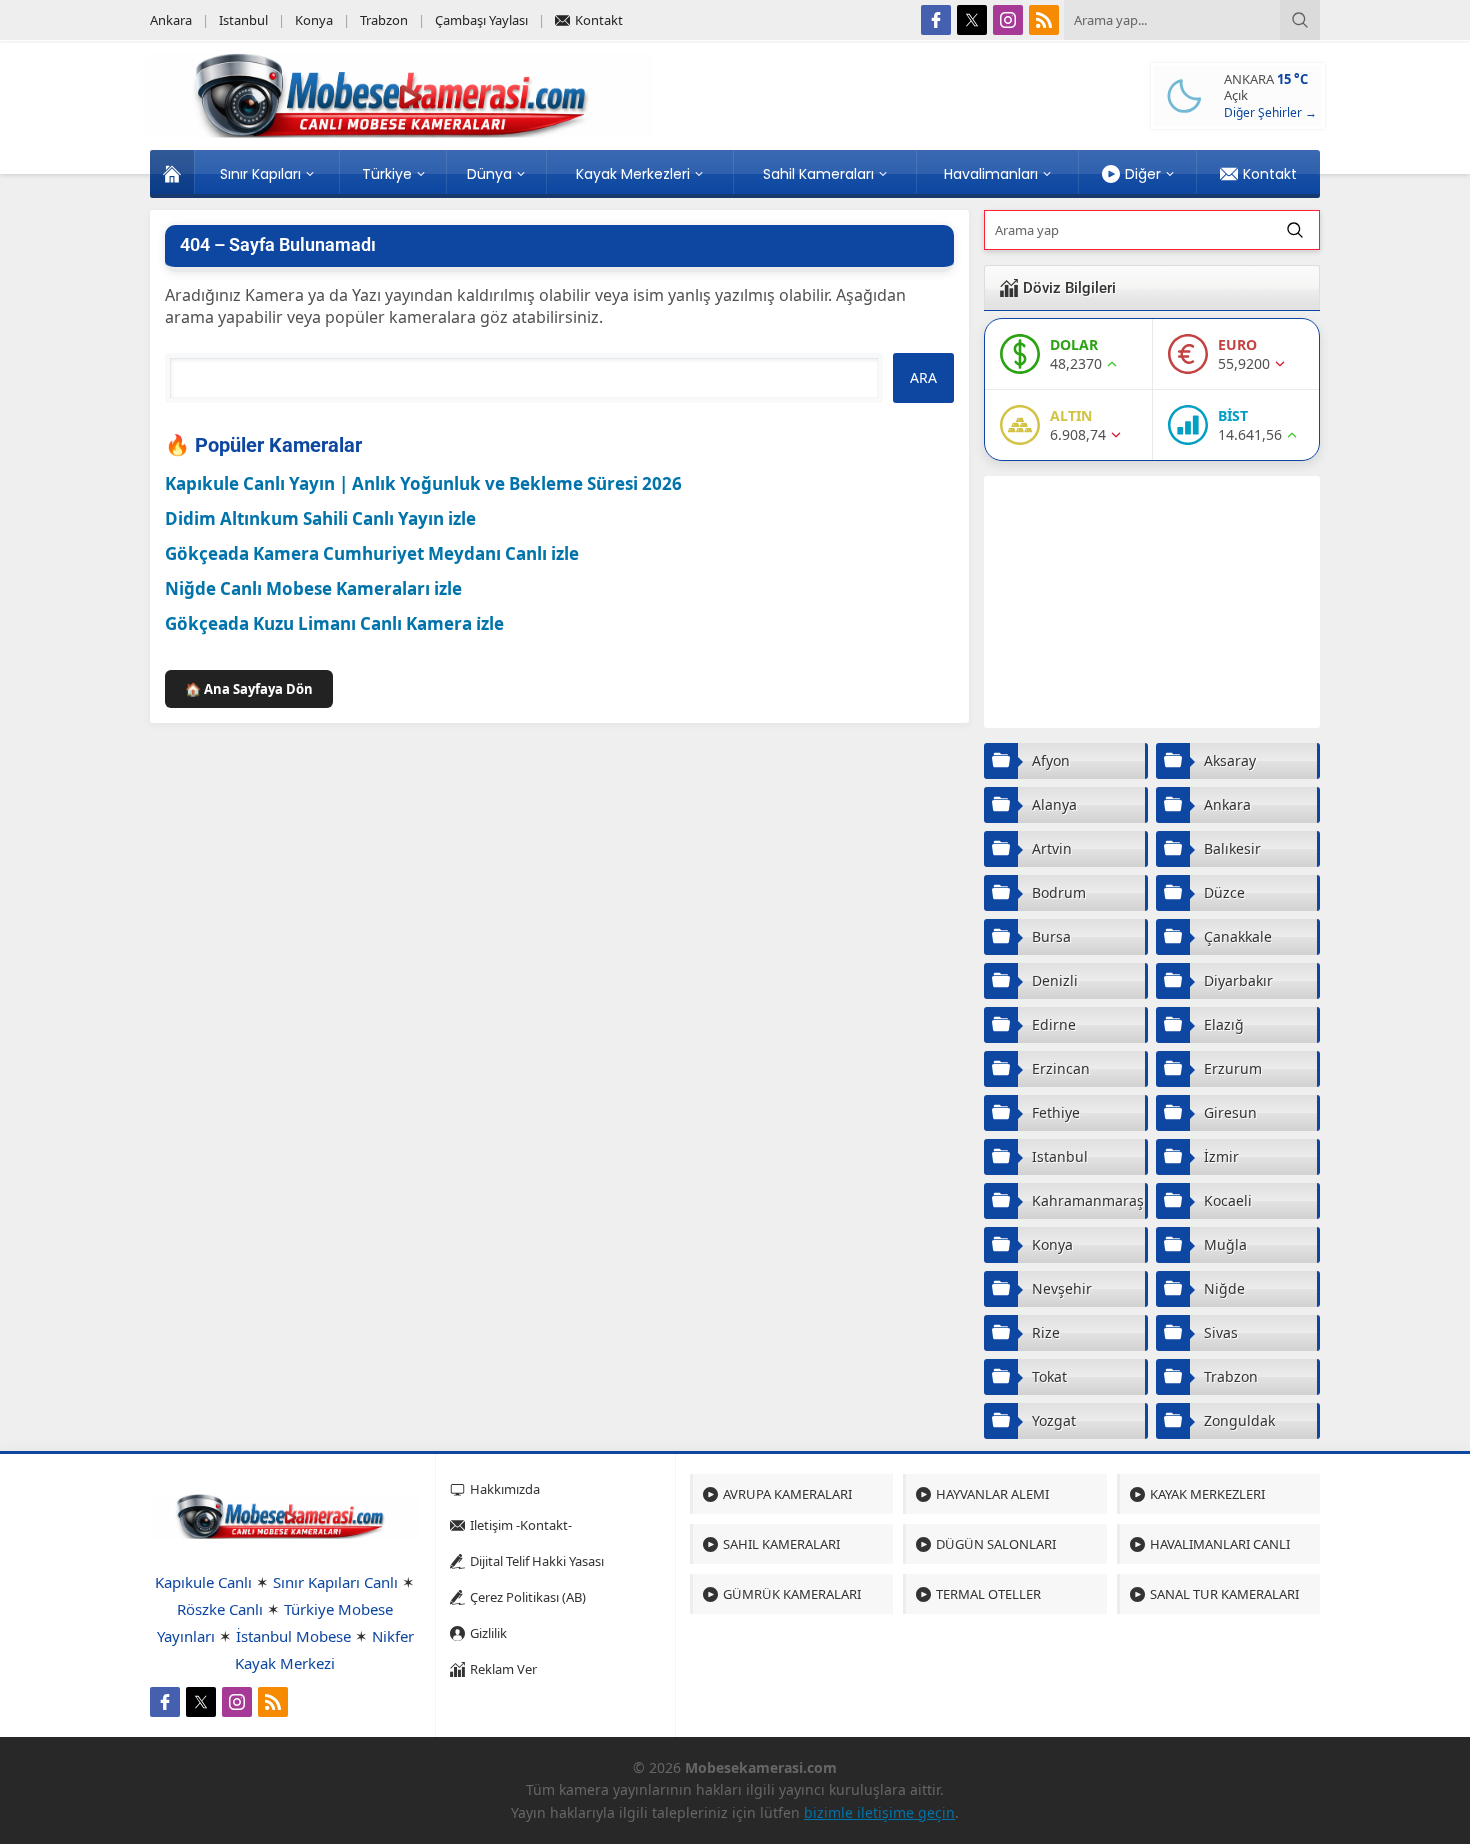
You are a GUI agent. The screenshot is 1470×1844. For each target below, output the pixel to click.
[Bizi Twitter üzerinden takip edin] (972, 20)
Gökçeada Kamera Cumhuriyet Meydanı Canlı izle (372, 553)
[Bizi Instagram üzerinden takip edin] (1008, 20)
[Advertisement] (1152, 602)
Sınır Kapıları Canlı (335, 1582)
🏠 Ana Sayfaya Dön (249, 689)
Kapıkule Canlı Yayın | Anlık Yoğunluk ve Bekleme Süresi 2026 (423, 483)
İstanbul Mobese (293, 1636)
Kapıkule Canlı (203, 1582)
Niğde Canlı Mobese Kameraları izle (313, 588)
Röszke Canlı (220, 1609)
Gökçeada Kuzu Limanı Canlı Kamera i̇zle (334, 623)
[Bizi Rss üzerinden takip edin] (1044, 20)
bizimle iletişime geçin (879, 1812)
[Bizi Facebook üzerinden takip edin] (936, 20)
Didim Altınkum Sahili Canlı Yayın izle (320, 518)
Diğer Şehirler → (1270, 112)
